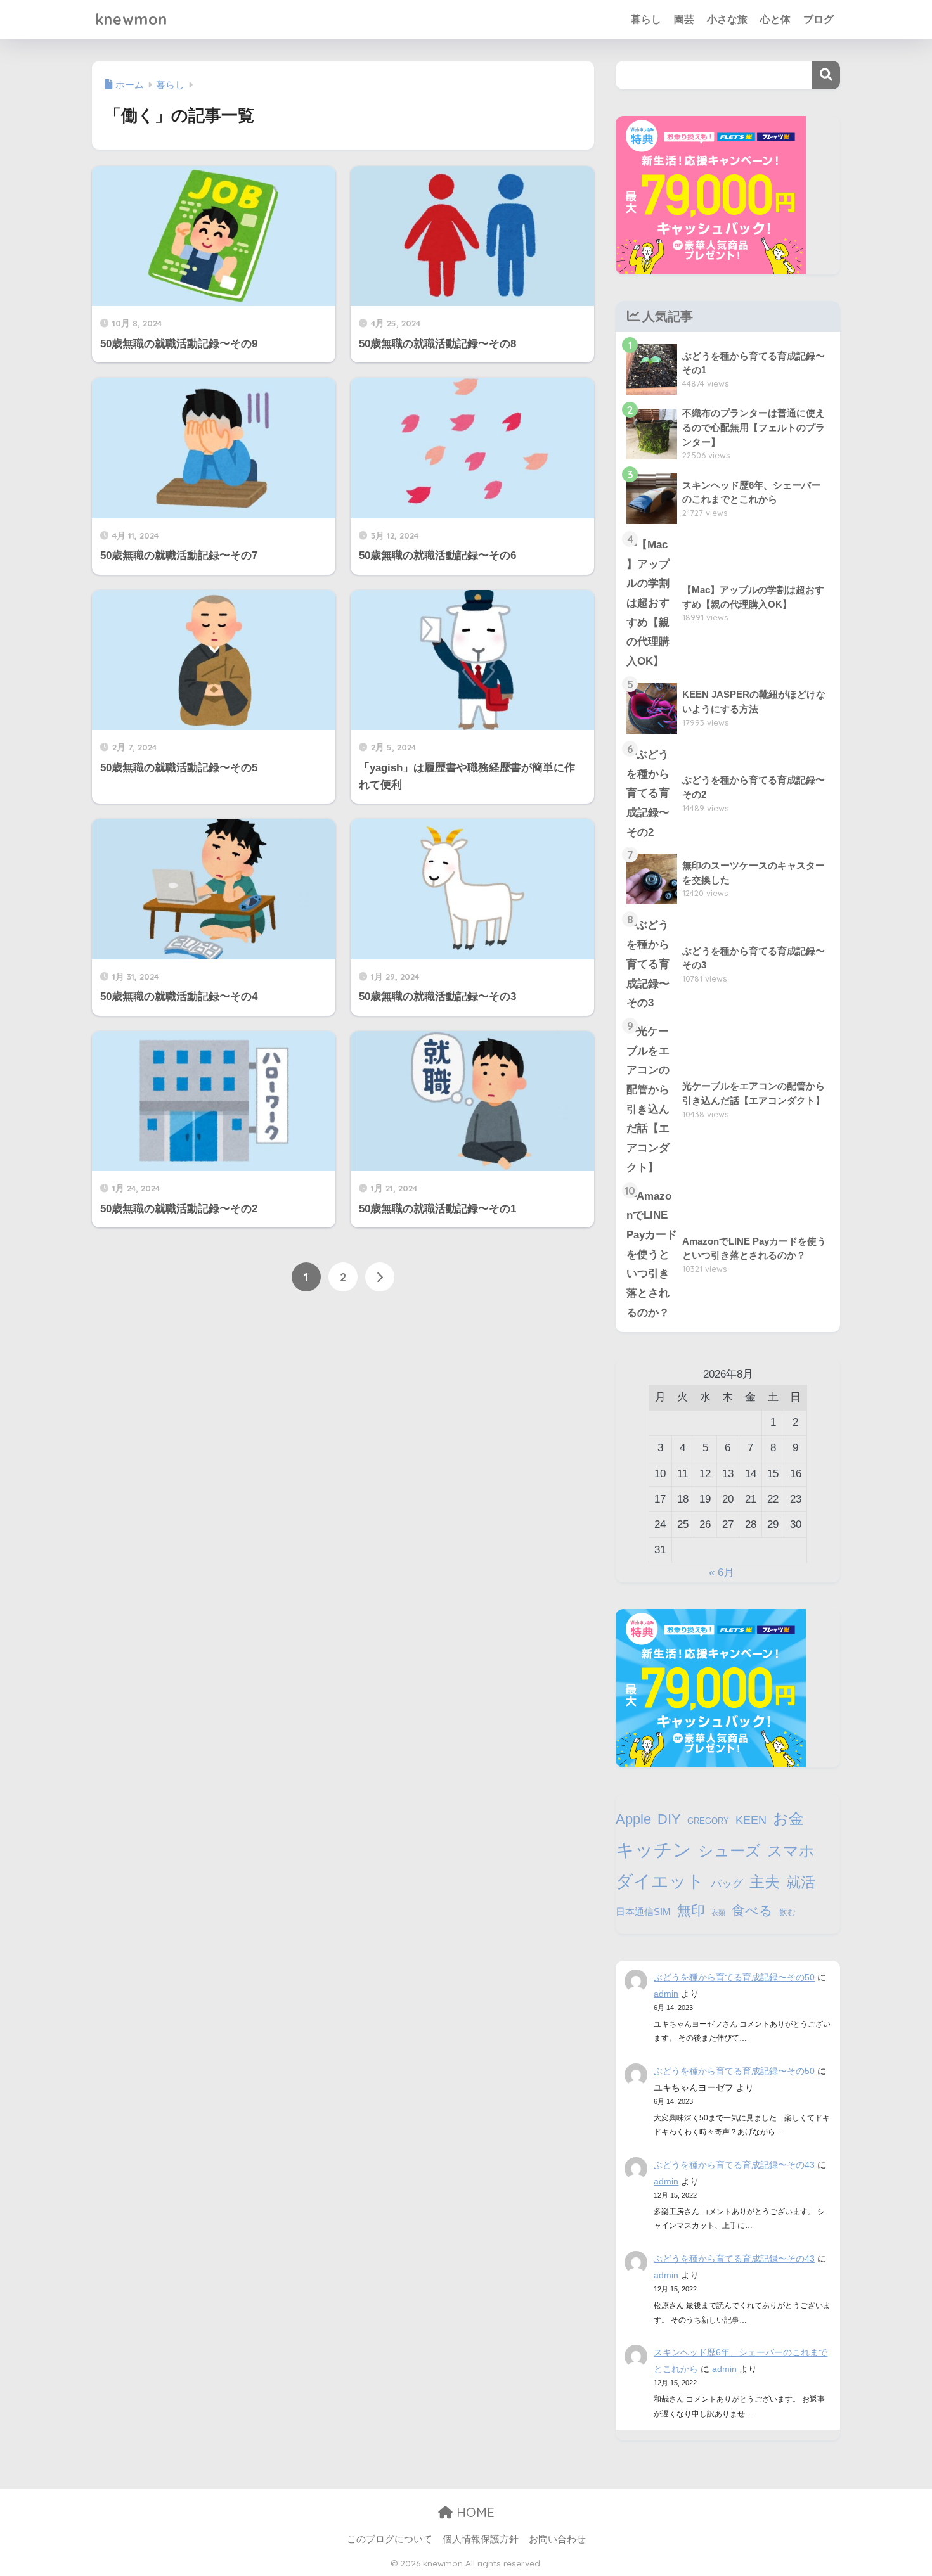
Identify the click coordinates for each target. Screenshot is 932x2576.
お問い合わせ (557, 2539)
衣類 (718, 1913)
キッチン (654, 1849)
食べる (752, 1910)
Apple (633, 1819)
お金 (788, 1818)
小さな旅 (727, 19)
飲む (787, 1912)
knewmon (131, 19)
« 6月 (722, 1573)
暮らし (646, 19)
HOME (474, 2512)
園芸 (684, 19)
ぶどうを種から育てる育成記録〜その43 (734, 2165)
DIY (669, 1819)
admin (666, 1994)
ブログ (819, 19)
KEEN (751, 1820)
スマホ (791, 1851)
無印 (691, 1910)
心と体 (775, 19)
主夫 (765, 1882)
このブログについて (390, 2539)
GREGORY (708, 1821)
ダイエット (660, 1881)
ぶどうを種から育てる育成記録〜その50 (734, 1977)
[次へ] (380, 1277)
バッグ (727, 1883)
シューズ (729, 1851)
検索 (826, 75)
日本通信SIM (643, 1912)
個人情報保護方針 (481, 2539)
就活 (801, 1882)
